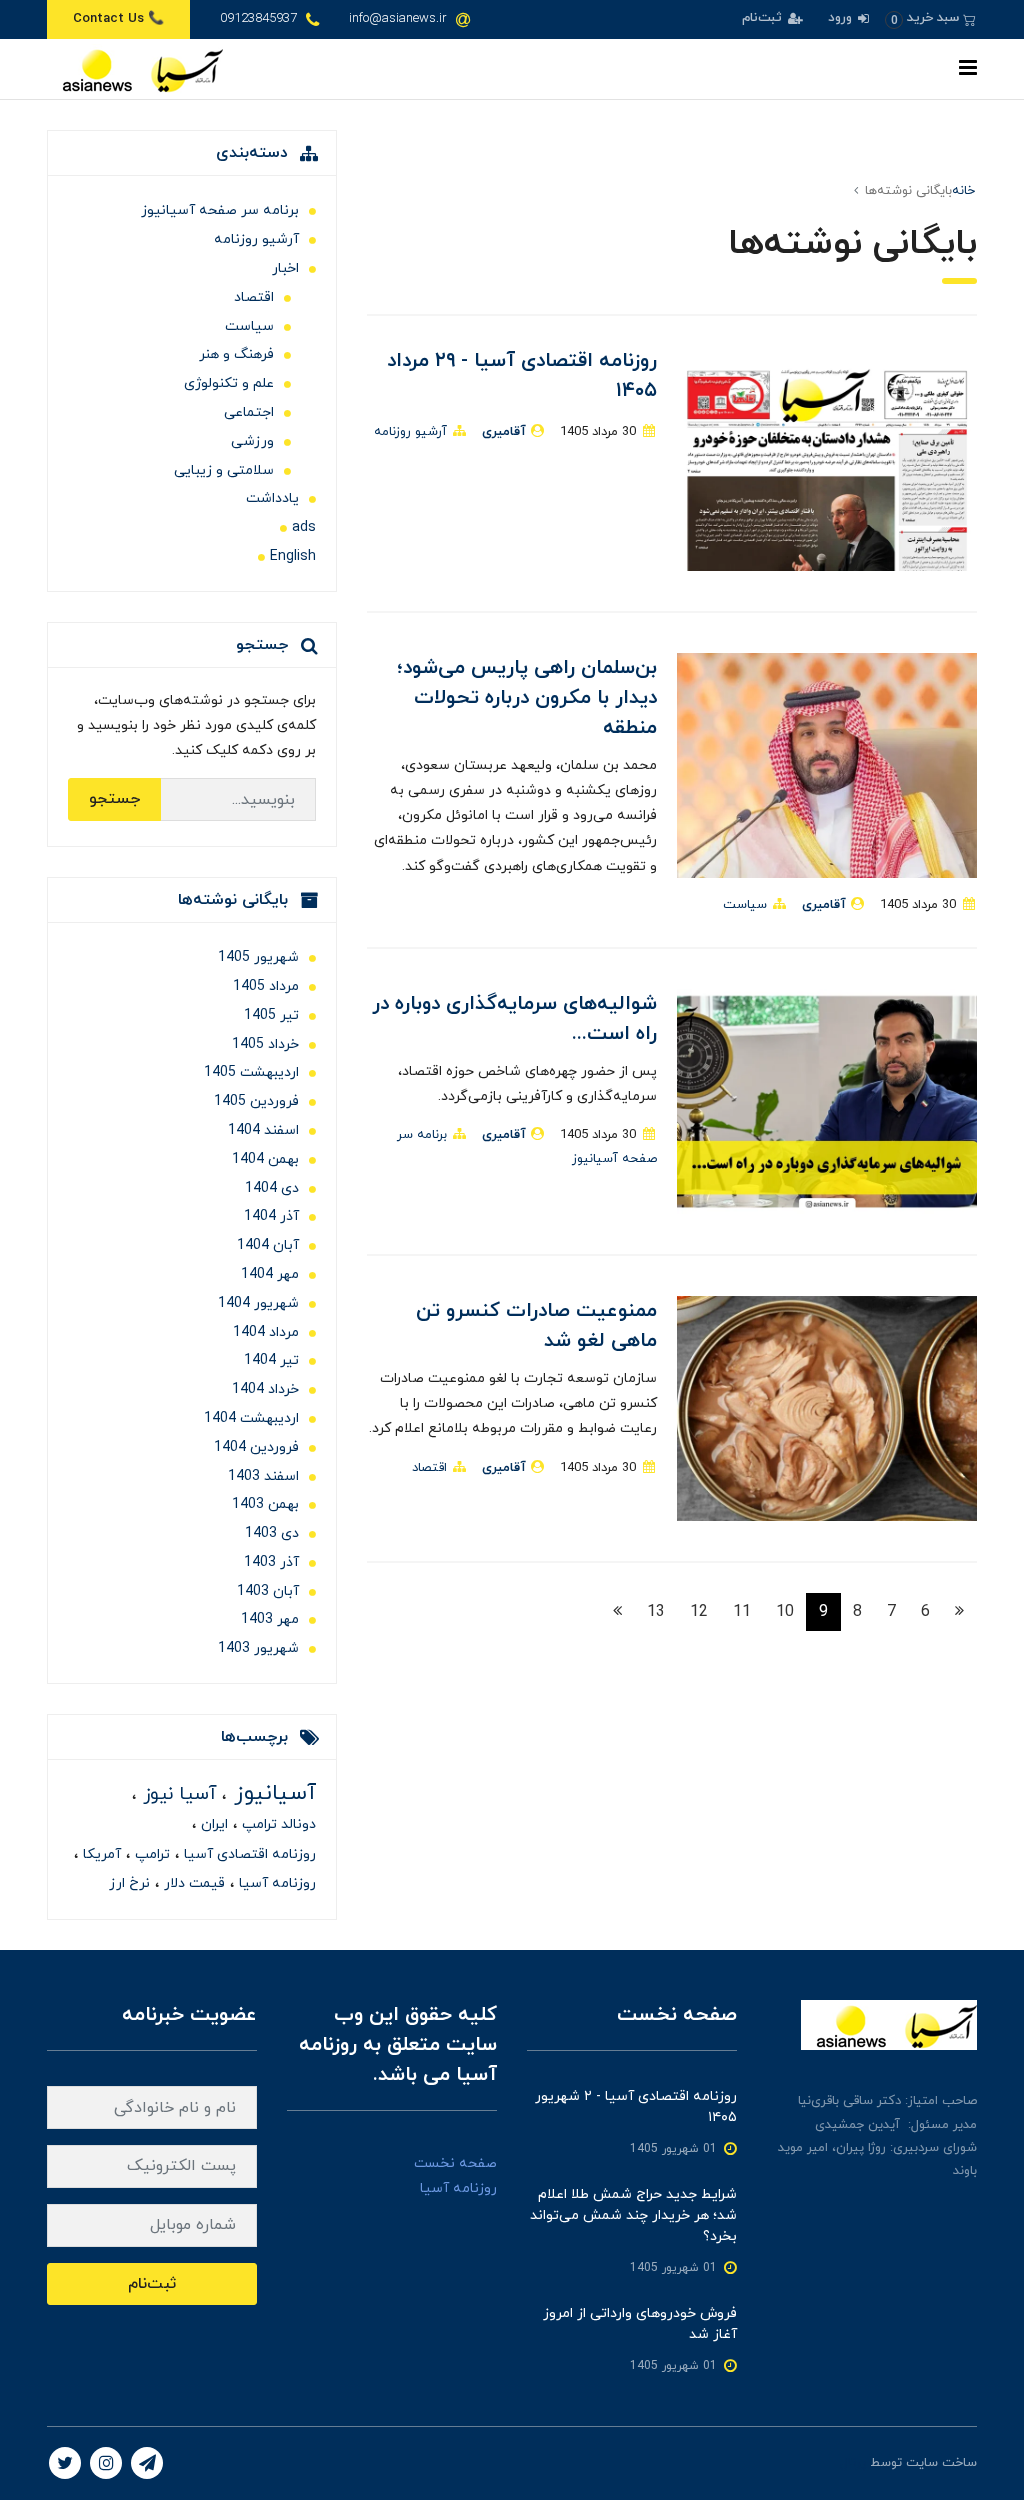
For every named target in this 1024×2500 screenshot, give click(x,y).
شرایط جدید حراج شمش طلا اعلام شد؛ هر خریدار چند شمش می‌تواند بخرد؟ (633, 2215)
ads (304, 527)
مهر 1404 (270, 1274)
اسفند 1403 (263, 1476)
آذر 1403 (271, 1562)
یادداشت (272, 498)
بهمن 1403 (265, 1504)
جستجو (114, 799)
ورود (842, 18)
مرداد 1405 (266, 986)
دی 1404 (272, 1188)
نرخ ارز (129, 1883)
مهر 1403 (270, 1619)
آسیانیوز (271, 1793)
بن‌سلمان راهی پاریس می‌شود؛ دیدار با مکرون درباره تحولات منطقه (527, 698)
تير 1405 (271, 1015)
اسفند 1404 (263, 1130)
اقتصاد (429, 1468)
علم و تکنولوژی (229, 383)
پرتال (853, 2463)
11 (742, 1612)
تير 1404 (271, 1360)
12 (699, 1612)
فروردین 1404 (256, 1447)
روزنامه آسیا (275, 1883)
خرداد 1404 (265, 1389)
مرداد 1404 (266, 1332)
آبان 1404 (268, 1245)
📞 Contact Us (118, 19)
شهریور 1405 (258, 957)
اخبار (285, 268)
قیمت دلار (192, 1883)
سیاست (745, 905)
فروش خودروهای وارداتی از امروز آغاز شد (640, 2324)
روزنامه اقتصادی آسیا (248, 1854)
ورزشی (252, 441)
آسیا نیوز (177, 1794)
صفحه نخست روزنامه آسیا (455, 2176)
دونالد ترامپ (277, 1824)
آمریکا (100, 1854)
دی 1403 (272, 1533)
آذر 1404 (271, 1216)
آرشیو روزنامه (410, 432)
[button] (930, 18)
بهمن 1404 (265, 1159)
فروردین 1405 (256, 1101)
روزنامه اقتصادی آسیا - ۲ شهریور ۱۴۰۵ (636, 2107)
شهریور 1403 (258, 1648)
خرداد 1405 (265, 1044)
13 (656, 1612)
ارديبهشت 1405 (251, 1072)
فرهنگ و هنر (236, 354)
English (293, 556)
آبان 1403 (268, 1591)
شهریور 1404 (258, 1303)
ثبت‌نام (764, 18)
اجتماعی (249, 412)
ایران (212, 1824)
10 (785, 1612)
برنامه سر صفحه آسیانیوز (220, 210)
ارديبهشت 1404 (251, 1418)
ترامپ (150, 1854)
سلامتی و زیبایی (224, 470)
